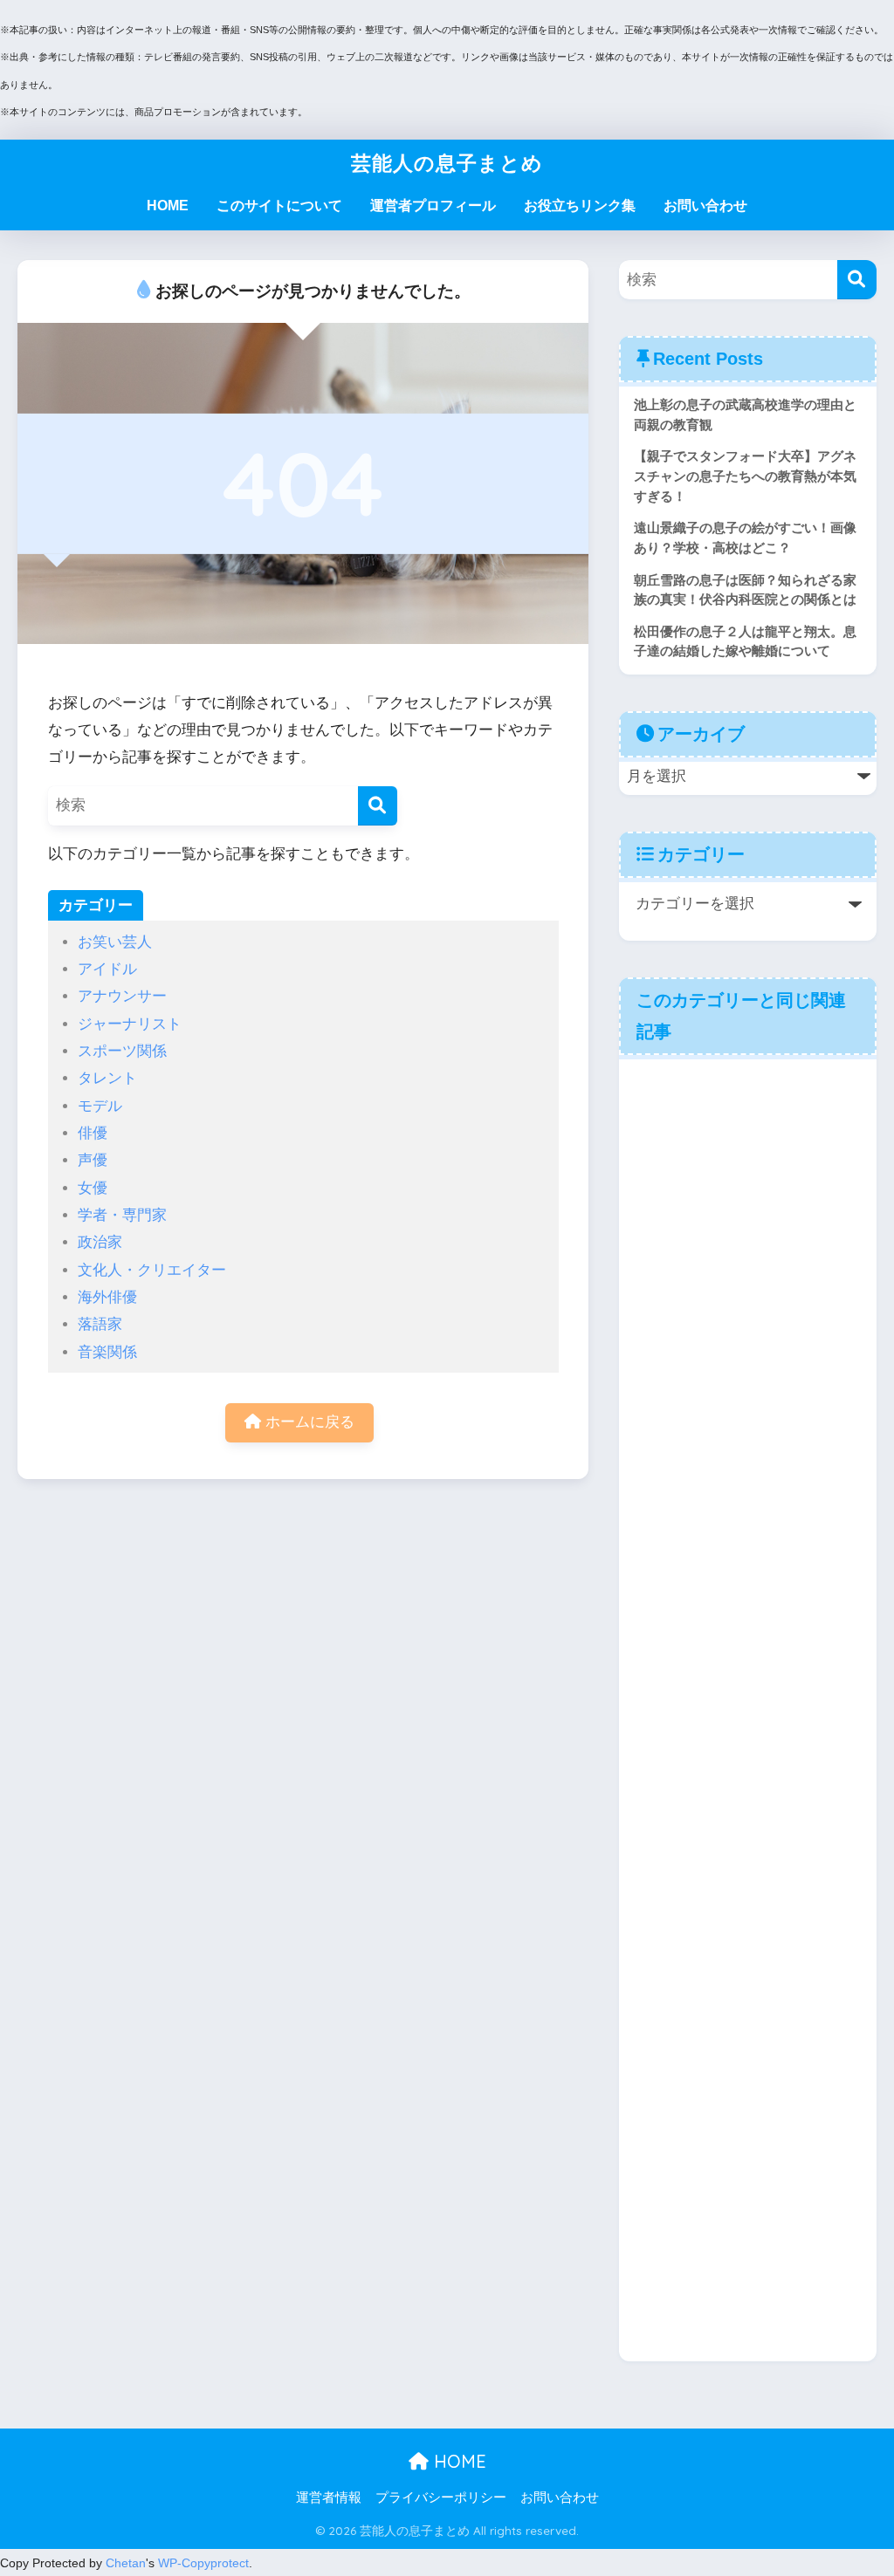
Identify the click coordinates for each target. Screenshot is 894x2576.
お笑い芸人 (115, 942)
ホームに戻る (308, 1422)
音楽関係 (107, 1352)
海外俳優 (107, 1297)
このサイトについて (279, 206)
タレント (107, 1078)
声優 (93, 1160)
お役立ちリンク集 (580, 206)
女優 (93, 1188)
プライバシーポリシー (441, 2497)
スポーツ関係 (122, 1051)
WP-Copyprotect (203, 2563)
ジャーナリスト (130, 1024)
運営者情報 (329, 2497)
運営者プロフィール (433, 206)
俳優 (93, 1133)
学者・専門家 (122, 1215)
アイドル (107, 969)
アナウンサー (122, 996)
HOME (168, 206)
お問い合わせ (705, 206)
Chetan (126, 2563)
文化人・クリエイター (152, 1270)
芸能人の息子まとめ (447, 163)
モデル (100, 1106)
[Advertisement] (748, 1708)
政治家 (100, 1242)
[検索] (378, 806)
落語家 (100, 1324)
